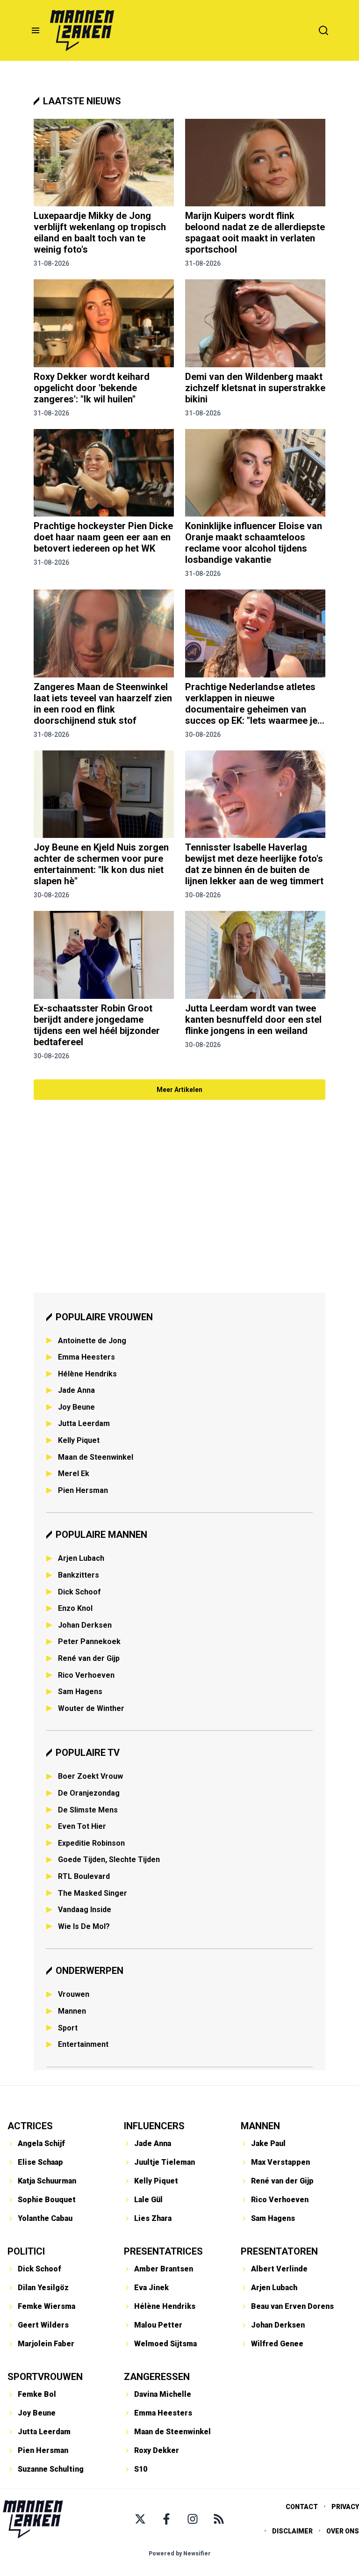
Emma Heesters (86, 1357)
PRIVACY (345, 2507)
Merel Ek (74, 1474)
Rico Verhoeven (86, 1675)
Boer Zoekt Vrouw (90, 1776)
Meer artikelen (179, 1090)
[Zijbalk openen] (36, 30)
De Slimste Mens (88, 1810)
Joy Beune (76, 1407)
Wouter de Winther (91, 1708)
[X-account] (140, 2519)
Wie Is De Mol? (84, 1926)
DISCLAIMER (292, 2531)
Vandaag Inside (85, 1910)
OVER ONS (343, 2531)
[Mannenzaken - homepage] (82, 30)
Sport (68, 2028)
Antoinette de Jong (92, 1341)
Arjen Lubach (81, 1558)
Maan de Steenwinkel (96, 1457)
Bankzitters (79, 1575)
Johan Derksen (85, 1625)
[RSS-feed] (219, 2519)
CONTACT (302, 2507)
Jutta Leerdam (84, 1423)
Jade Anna (76, 1390)
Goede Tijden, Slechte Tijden (109, 1859)
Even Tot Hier (82, 1826)
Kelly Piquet (79, 1440)
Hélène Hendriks (87, 1374)
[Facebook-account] (166, 2519)
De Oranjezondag (89, 1793)
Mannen (72, 2011)
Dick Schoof (79, 1592)
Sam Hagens (80, 1692)
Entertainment (83, 2044)
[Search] (323, 30)
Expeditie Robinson (91, 1843)
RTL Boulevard (84, 1876)
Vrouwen (74, 1994)
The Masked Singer (93, 1893)
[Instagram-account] (193, 2519)
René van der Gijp (89, 1658)
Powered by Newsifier (180, 2554)
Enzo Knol (75, 1608)
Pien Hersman (83, 1490)
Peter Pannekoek (89, 1641)
